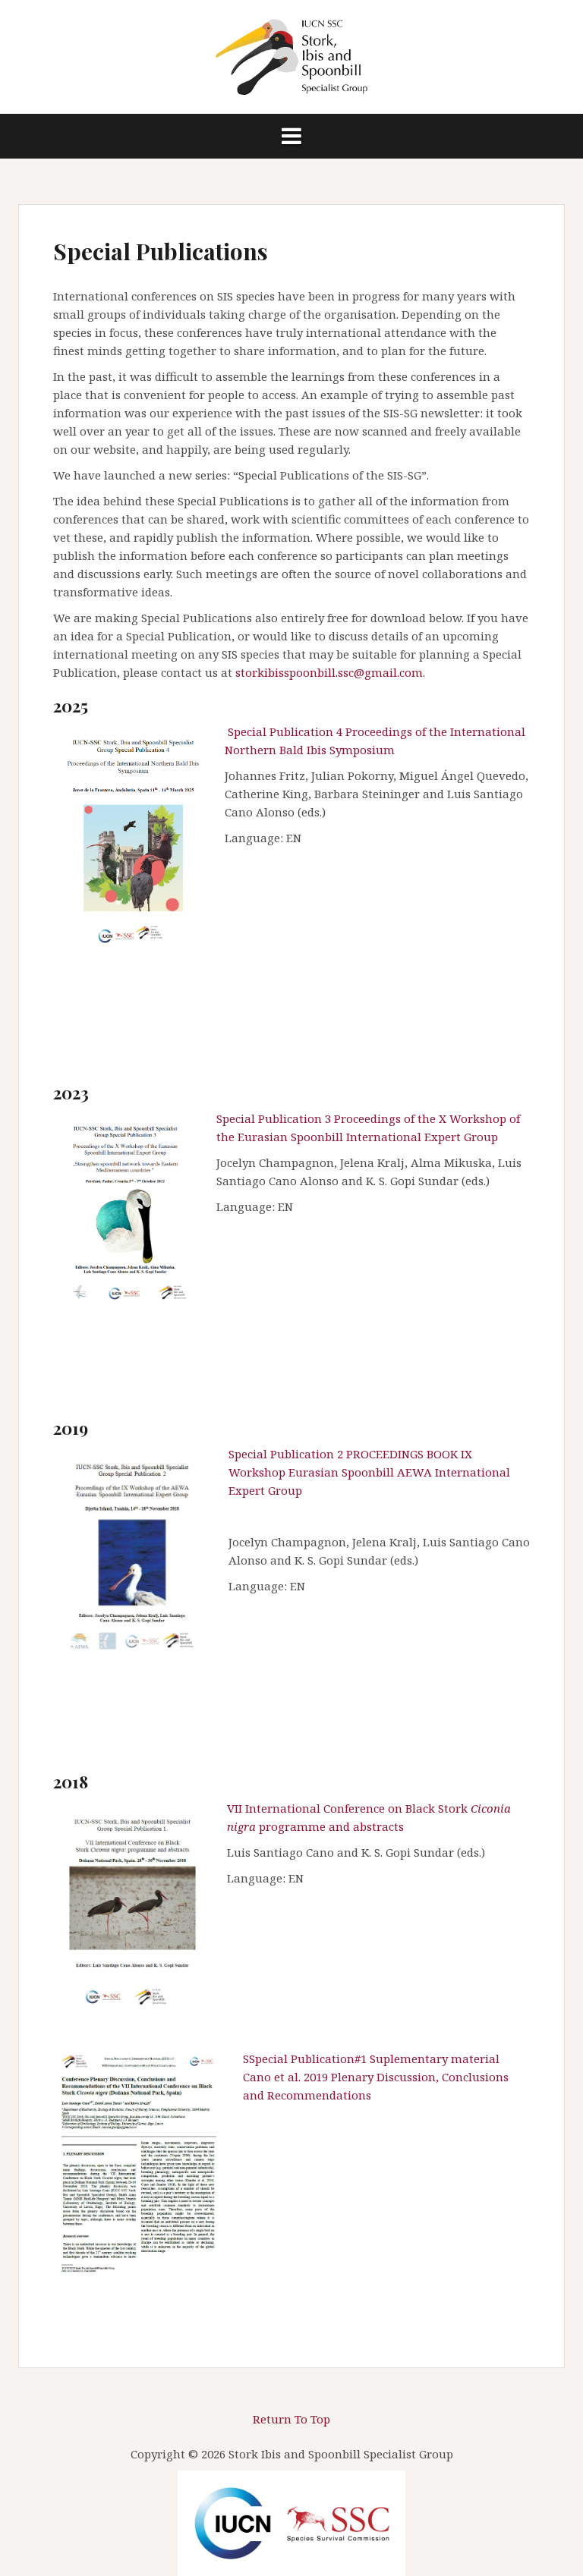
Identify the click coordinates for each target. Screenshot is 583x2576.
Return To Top (291, 2419)
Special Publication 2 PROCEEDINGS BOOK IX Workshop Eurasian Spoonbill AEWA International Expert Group (369, 1472)
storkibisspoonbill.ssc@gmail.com (329, 672)
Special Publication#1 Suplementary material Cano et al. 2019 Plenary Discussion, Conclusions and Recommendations (376, 2077)
